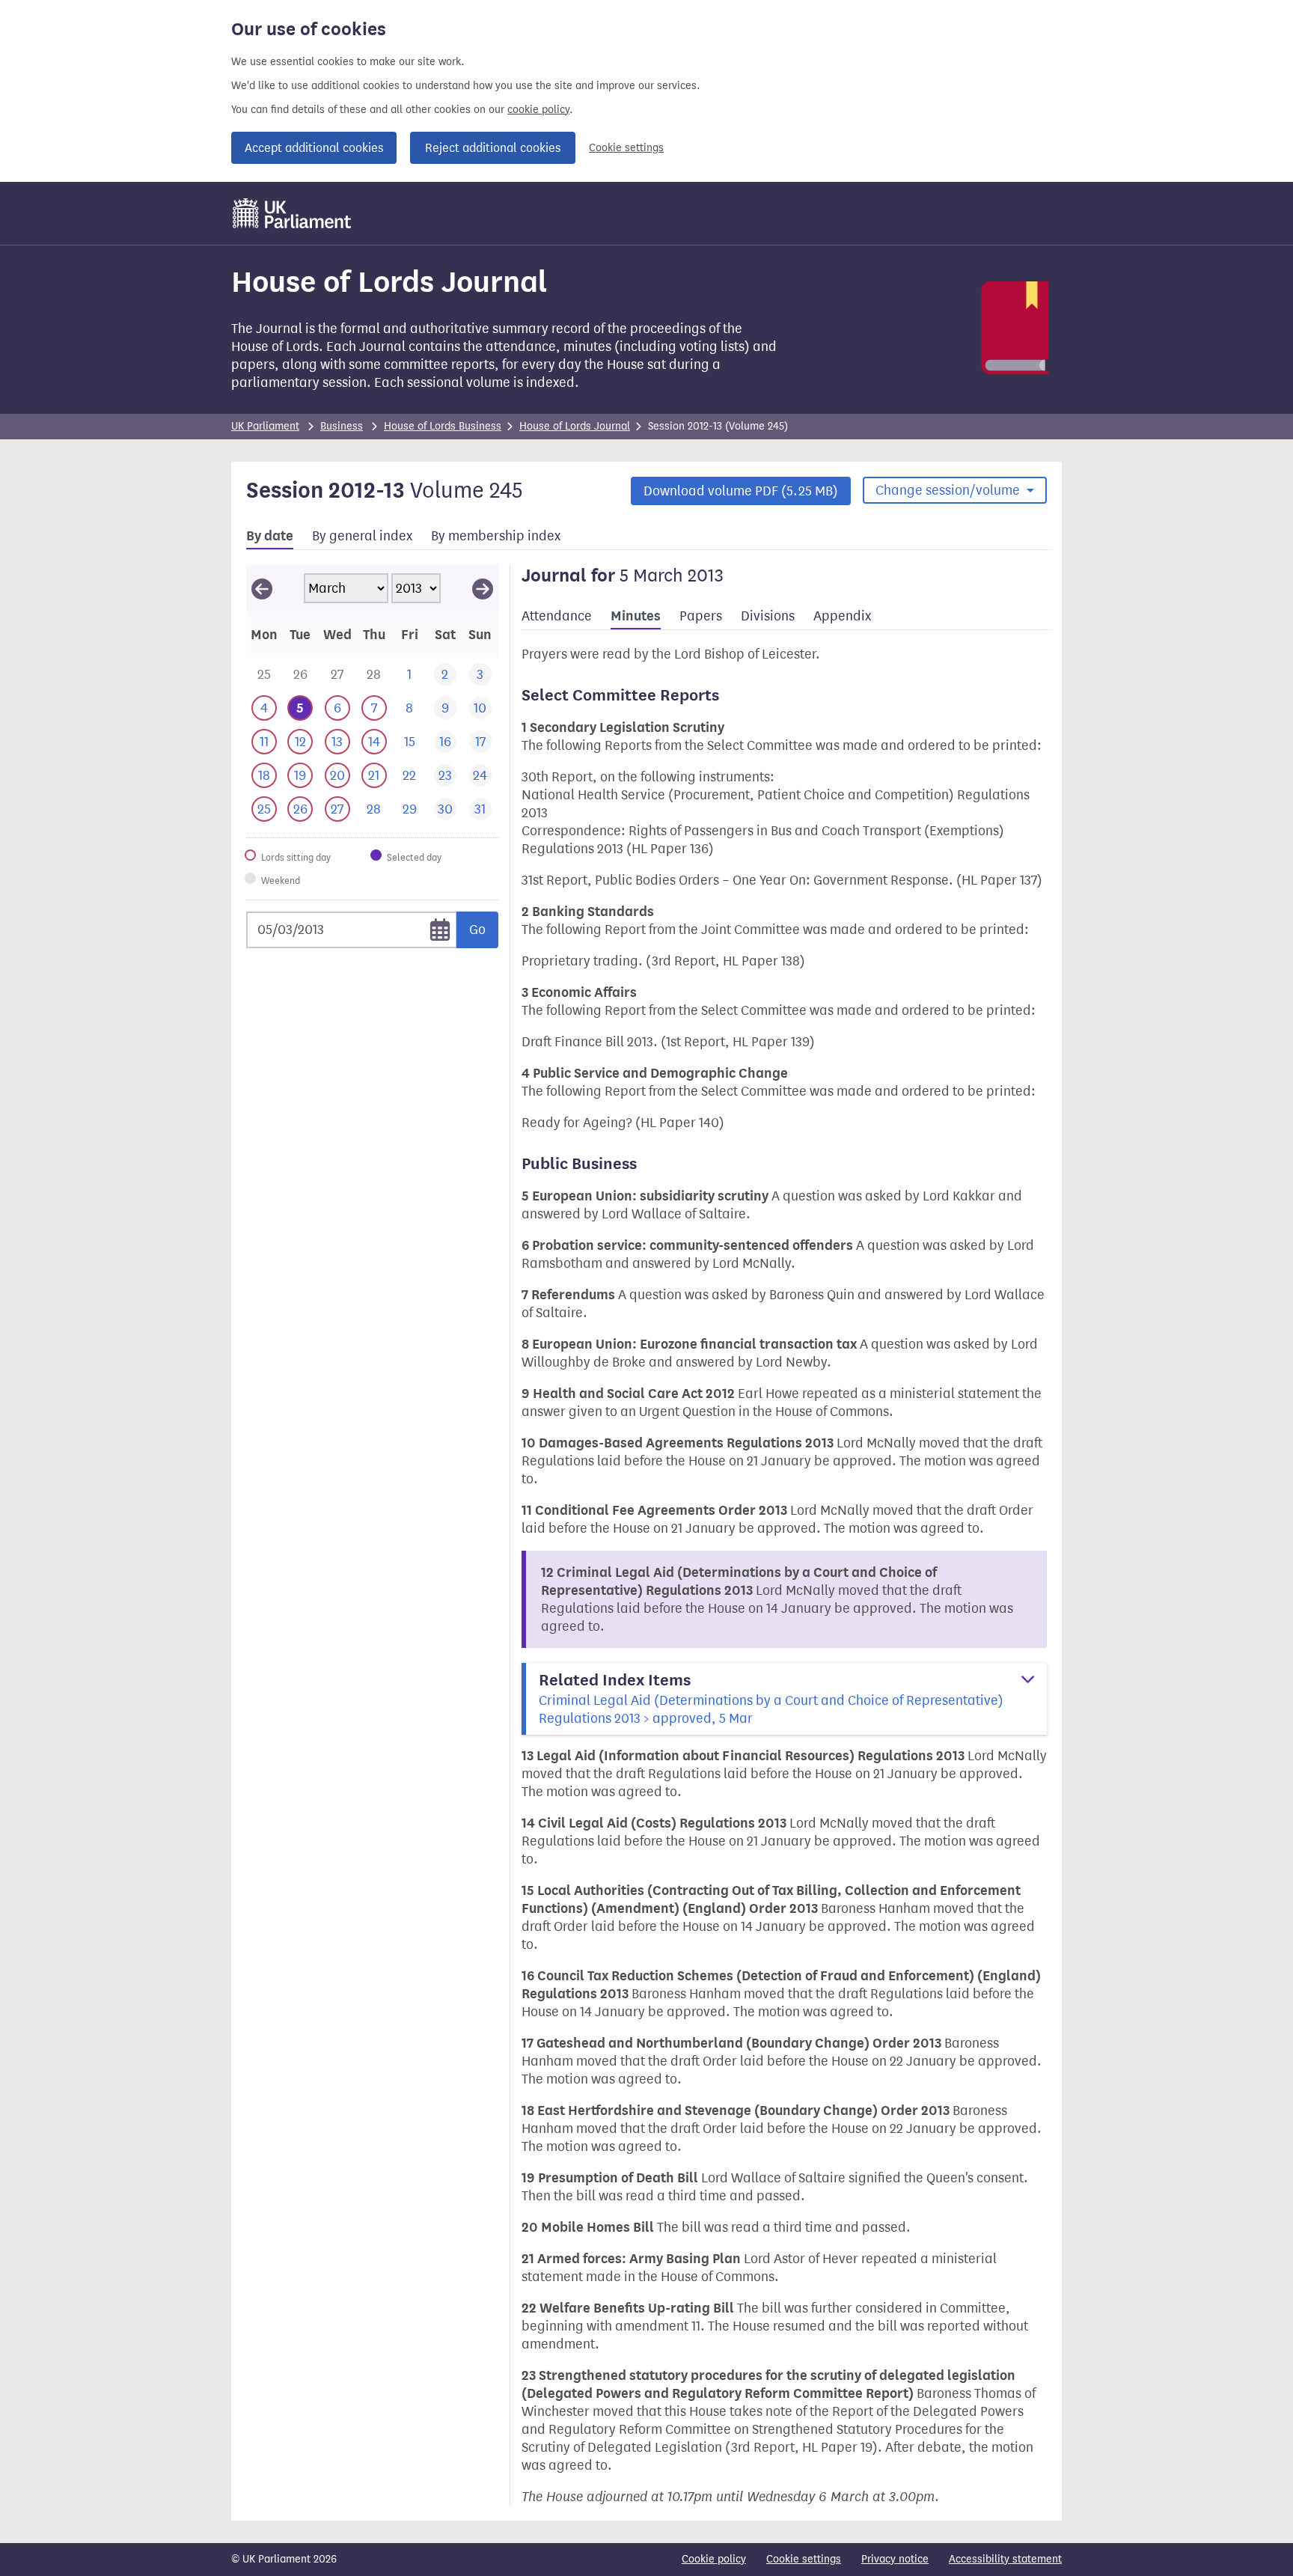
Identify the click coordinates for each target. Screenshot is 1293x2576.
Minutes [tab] (636, 616)
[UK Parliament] (292, 213)
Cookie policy (714, 2559)
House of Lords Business (443, 426)
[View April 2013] (483, 588)
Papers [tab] (701, 616)
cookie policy (538, 110)
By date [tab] (270, 536)
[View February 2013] (262, 588)
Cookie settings (626, 148)
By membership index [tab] (496, 536)
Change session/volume (949, 490)
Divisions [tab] (768, 616)
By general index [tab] (362, 536)
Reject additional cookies (493, 148)
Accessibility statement (1005, 2559)
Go (477, 930)
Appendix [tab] (842, 616)
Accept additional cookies (314, 148)
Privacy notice (895, 2559)
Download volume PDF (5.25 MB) (741, 491)
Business (342, 426)
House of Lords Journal (575, 426)
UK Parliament (265, 426)
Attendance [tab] (557, 616)
